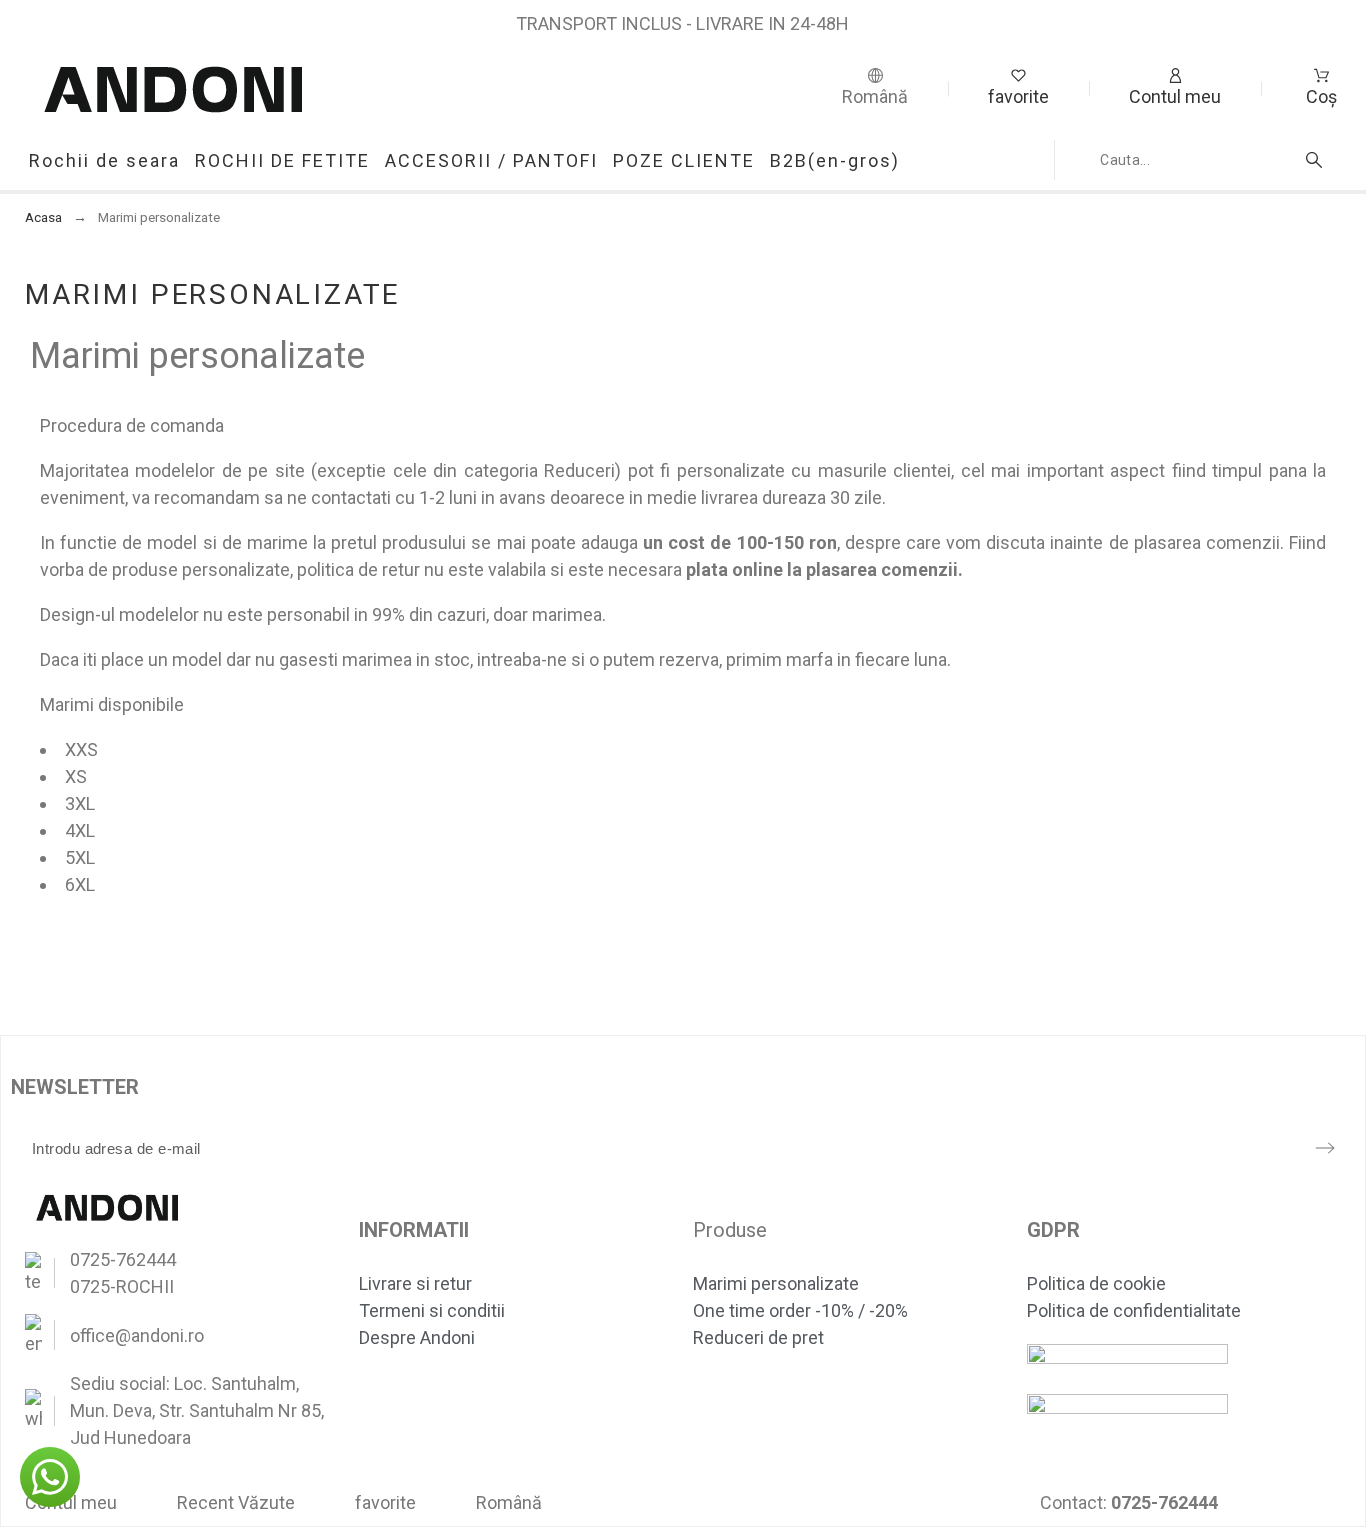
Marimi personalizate (776, 1283)
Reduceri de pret (758, 1337)
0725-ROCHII (122, 1286)
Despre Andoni (417, 1337)
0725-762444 (123, 1259)
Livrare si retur (415, 1283)
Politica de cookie (1096, 1283)
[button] (50, 1477)
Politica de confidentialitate (1134, 1310)
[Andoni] (174, 88)
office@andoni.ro (137, 1335)
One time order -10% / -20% (800, 1310)
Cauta (1317, 160)
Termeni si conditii (432, 1310)
